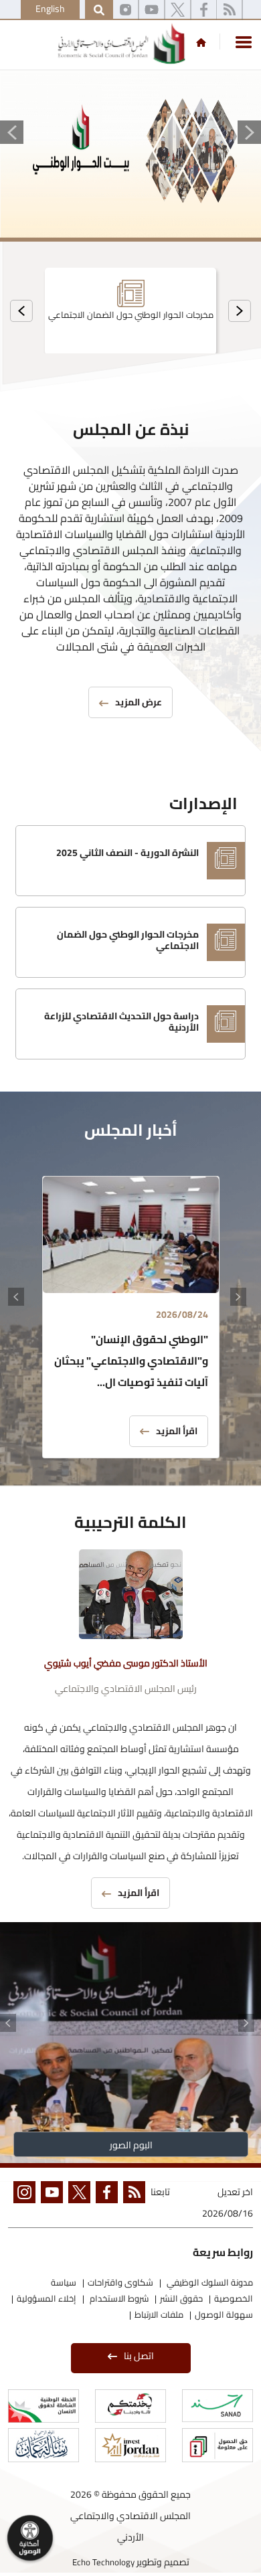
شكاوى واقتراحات (120, 2282)
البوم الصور (130, 2145)
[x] (178, 10)
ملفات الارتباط (159, 2314)
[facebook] (104, 2204)
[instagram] (125, 10)
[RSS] (229, 10)
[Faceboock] (204, 10)
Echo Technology (103, 2562)
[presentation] (240, 311)
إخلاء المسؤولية (47, 2298)
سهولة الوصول (224, 2314)
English (50, 9)
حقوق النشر (181, 2298)
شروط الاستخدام (118, 2298)
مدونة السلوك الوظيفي (209, 2282)
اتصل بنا (139, 2356)
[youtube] (152, 10)
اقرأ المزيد (177, 1431)
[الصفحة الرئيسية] (201, 42)
